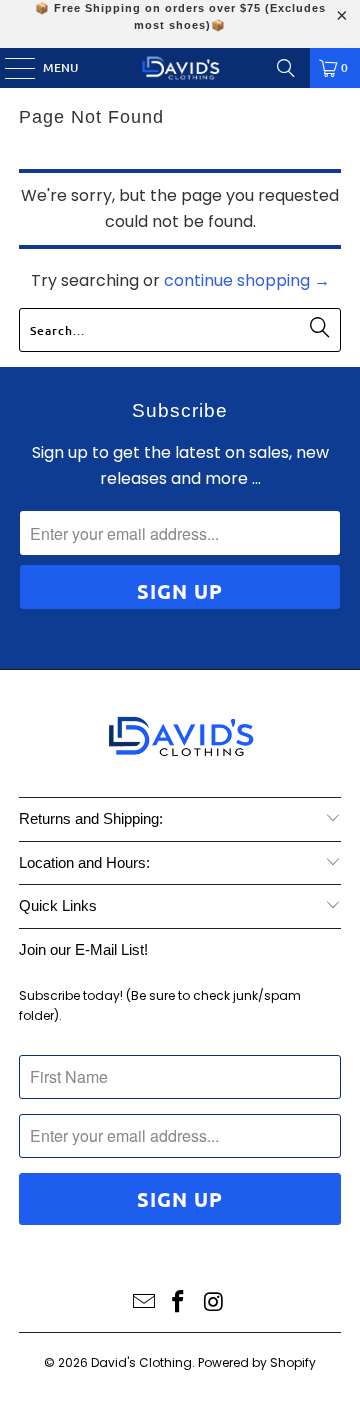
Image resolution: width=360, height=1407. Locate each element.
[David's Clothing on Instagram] (214, 1303)
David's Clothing (141, 1362)
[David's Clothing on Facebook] (179, 1303)
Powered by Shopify (257, 1362)
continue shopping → (247, 280)
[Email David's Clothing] (144, 1303)
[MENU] (10, 68)
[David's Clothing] (180, 68)
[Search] (286, 68)
